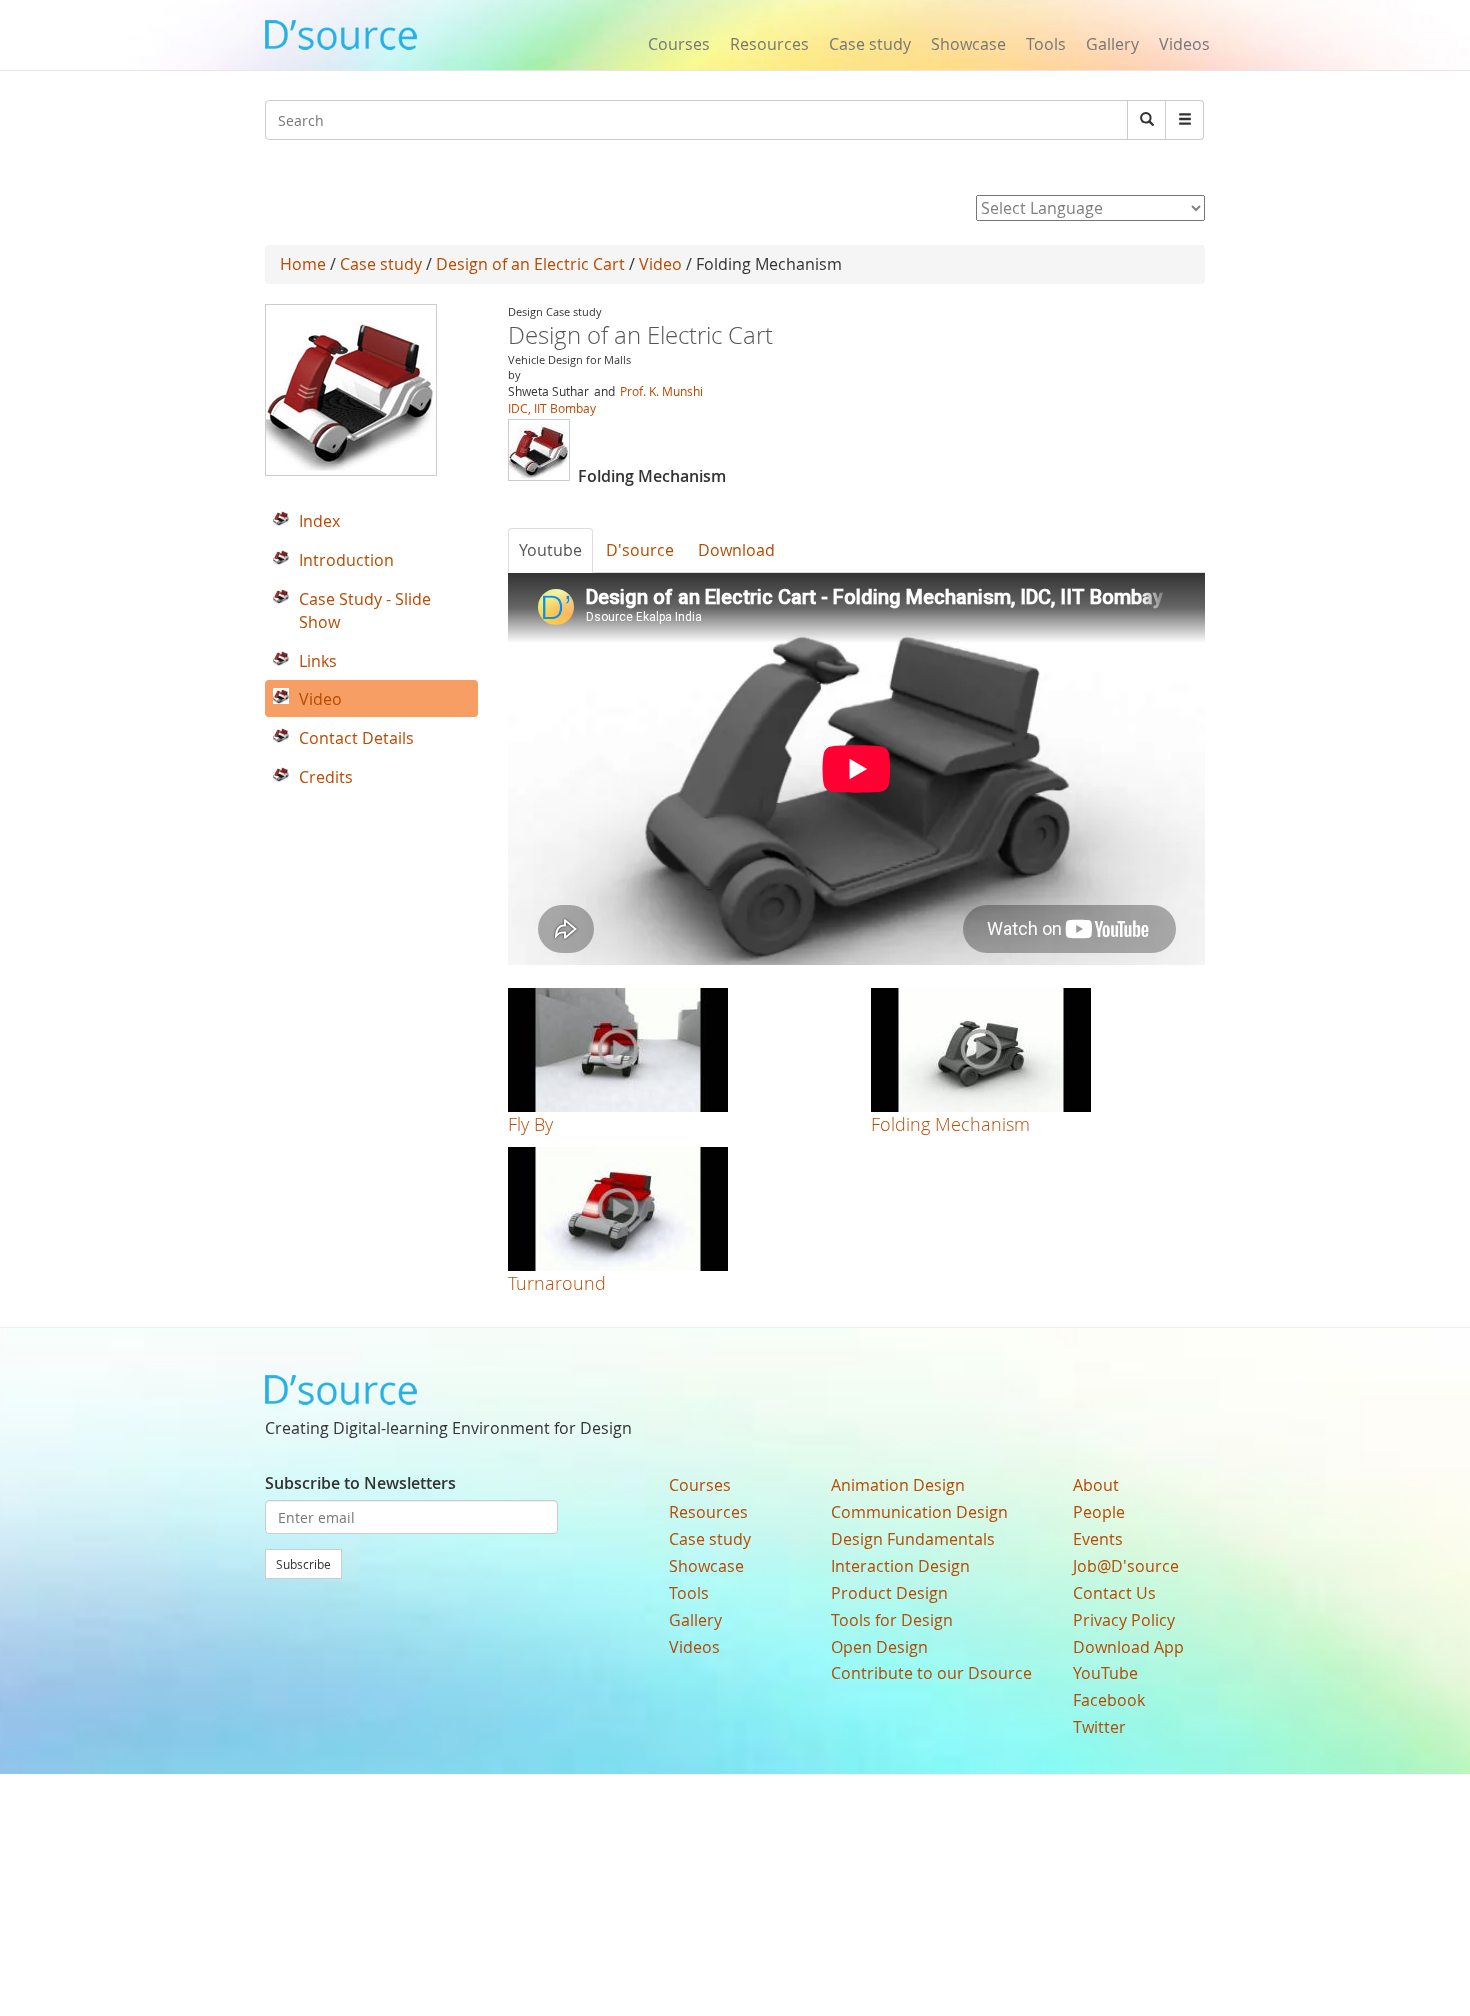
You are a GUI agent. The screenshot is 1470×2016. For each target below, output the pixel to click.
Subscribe (303, 1564)
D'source (640, 550)
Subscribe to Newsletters (360, 1483)
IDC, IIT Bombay (552, 408)
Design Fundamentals (913, 1539)
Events (1098, 1539)
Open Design (879, 1647)
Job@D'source (1126, 1566)
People (1099, 1512)
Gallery (1112, 44)
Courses (679, 44)
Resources (769, 44)
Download (736, 550)
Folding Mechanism (950, 1124)
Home (303, 264)
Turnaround (557, 1283)
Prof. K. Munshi (661, 391)
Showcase (968, 44)
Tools (1046, 44)
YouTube (1105, 1673)
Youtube (550, 550)
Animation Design (898, 1485)
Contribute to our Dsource (931, 1673)
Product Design (889, 1593)
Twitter (1099, 1727)
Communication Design (919, 1512)
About (1096, 1485)
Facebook (1109, 1700)
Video (660, 264)
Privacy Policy (1124, 1620)
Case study (870, 44)
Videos (1184, 44)
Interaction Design (900, 1566)
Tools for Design (892, 1620)
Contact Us (1114, 1593)
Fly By (530, 1124)
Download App (1128, 1647)
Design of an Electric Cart (530, 264)
